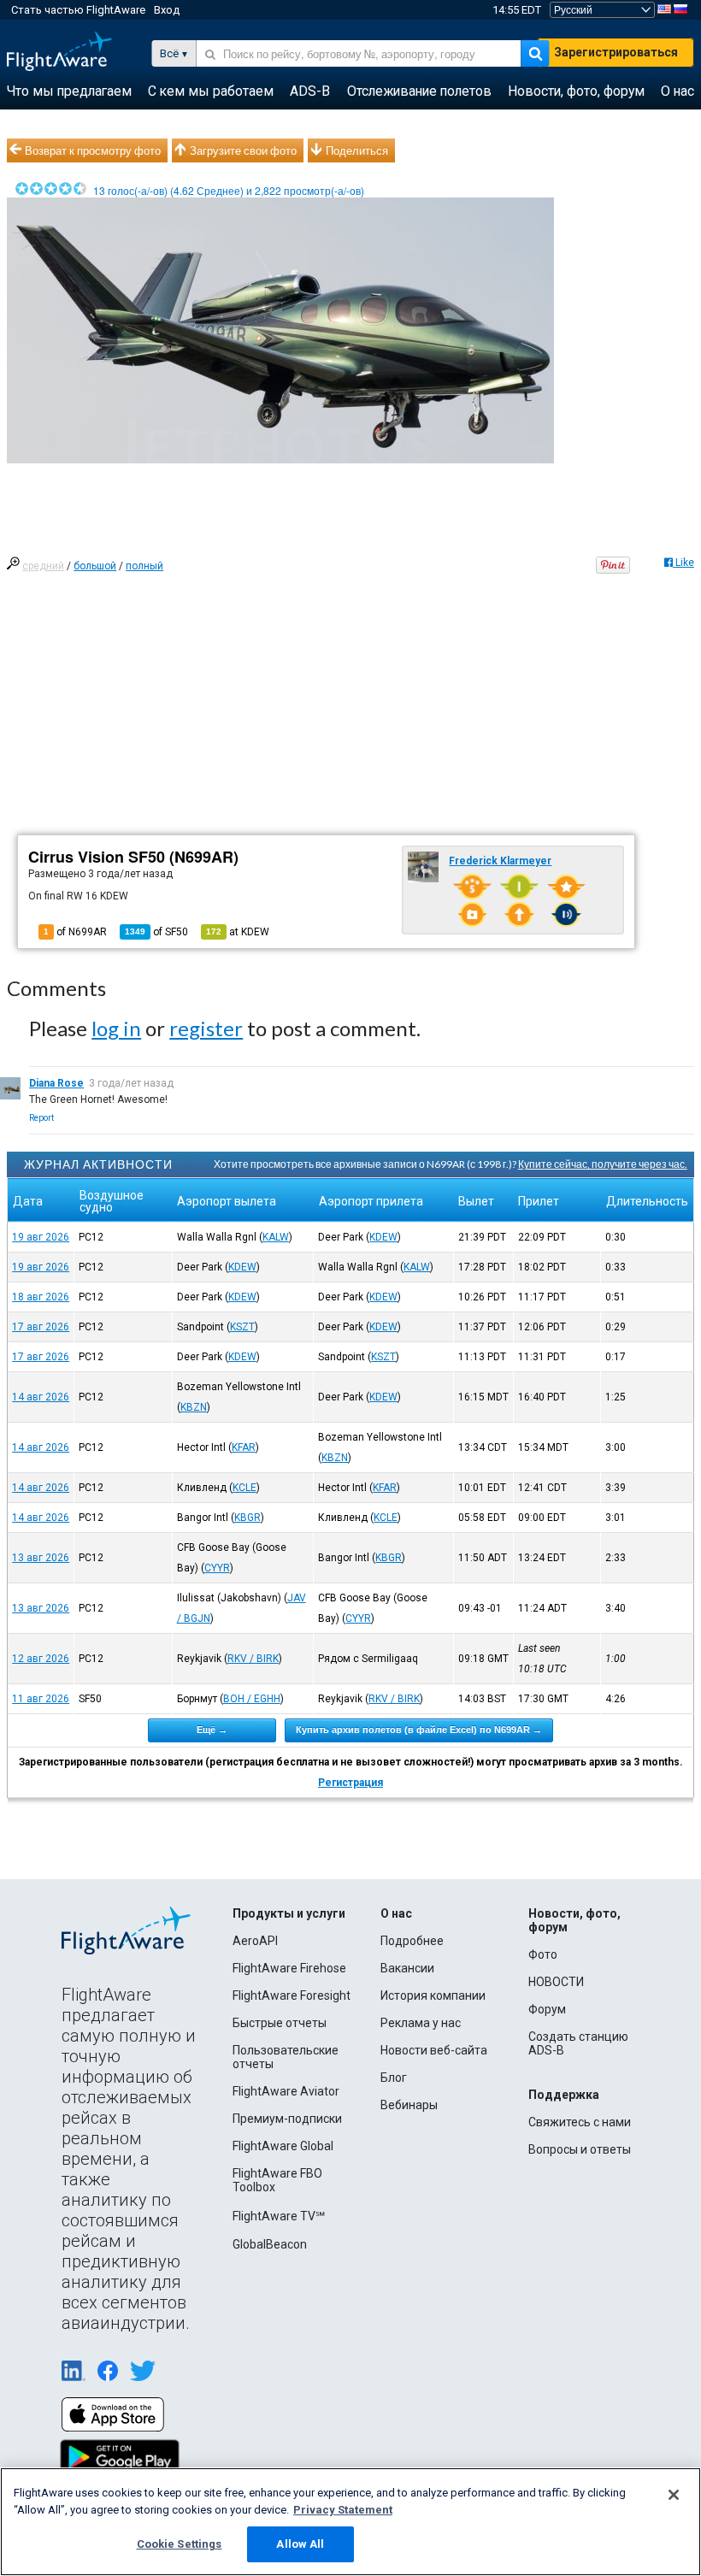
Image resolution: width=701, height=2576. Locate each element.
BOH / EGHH (252, 1699)
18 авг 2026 (41, 1297)
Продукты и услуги (289, 1913)
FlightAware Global (283, 2146)
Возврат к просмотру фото (93, 150)
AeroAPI (255, 1941)
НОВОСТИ (556, 1982)
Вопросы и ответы (580, 2149)
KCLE (244, 1488)
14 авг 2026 (41, 1397)
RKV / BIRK (253, 1659)
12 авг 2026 (41, 1659)
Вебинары (409, 2105)
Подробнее (412, 1941)
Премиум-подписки (287, 2119)
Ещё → (212, 1730)
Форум (547, 2009)
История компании (433, 1995)
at (238, 932)
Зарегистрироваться (616, 52)
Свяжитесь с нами (580, 2122)
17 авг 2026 (41, 1327)
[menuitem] (69, 91)
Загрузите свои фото (243, 150)
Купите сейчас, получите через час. (603, 1164)
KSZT (242, 1327)
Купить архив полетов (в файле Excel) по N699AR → (419, 1730)
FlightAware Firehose (289, 1968)
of (156, 932)
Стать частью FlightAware (78, 10)
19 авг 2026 (41, 1237)
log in (116, 1028)
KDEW (383, 1237)
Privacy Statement (343, 2510)
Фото (543, 1954)
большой (95, 566)
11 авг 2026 (41, 1699)
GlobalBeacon (270, 2244)
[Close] (674, 2495)
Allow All (300, 2544)
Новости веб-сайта (434, 2050)
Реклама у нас (421, 2023)
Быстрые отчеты (280, 2023)
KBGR (247, 1518)
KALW (276, 1237)
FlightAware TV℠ (279, 2216)
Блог (394, 2078)
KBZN (194, 1407)
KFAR (244, 1447)
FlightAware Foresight (292, 1995)
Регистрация (350, 1783)
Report (41, 1118)
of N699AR (75, 932)
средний (43, 566)
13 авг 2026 (41, 1558)
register (206, 1028)
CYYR (217, 1568)
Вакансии (407, 1968)
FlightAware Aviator (286, 2091)
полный (144, 566)
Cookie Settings (180, 2544)
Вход (167, 10)
